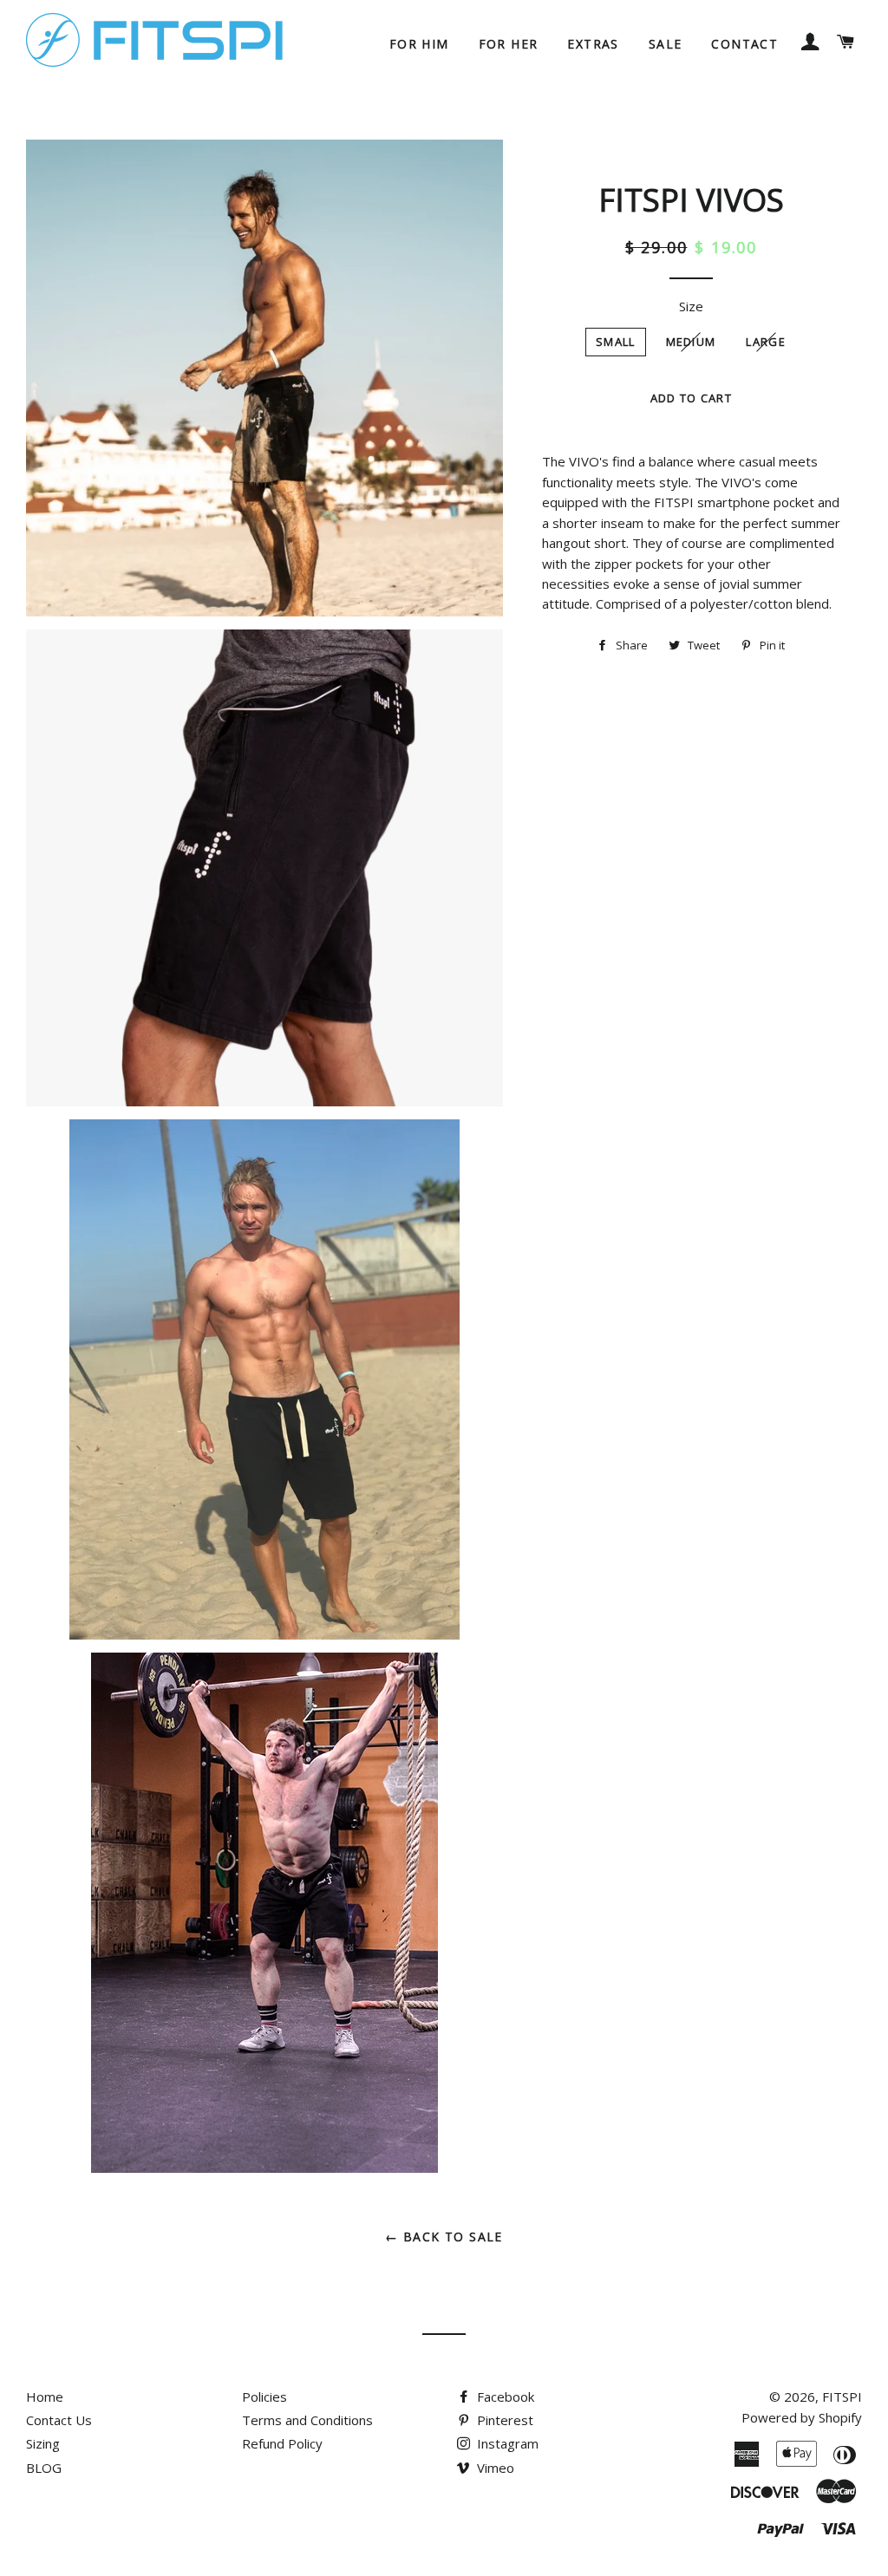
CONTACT (744, 44)
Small (616, 342)
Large (766, 342)
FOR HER (509, 44)
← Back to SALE (444, 2237)
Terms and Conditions (307, 2420)
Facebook (504, 2397)
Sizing (43, 2443)
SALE (666, 44)
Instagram (506, 2443)
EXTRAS (593, 44)
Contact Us (59, 2420)
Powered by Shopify (802, 2417)
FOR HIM (419, 44)
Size (691, 306)
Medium (691, 342)
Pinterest (503, 2420)
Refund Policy (282, 2443)
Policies (264, 2397)
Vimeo (494, 2468)
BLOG (44, 2468)
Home (45, 2397)
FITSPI (842, 2397)
